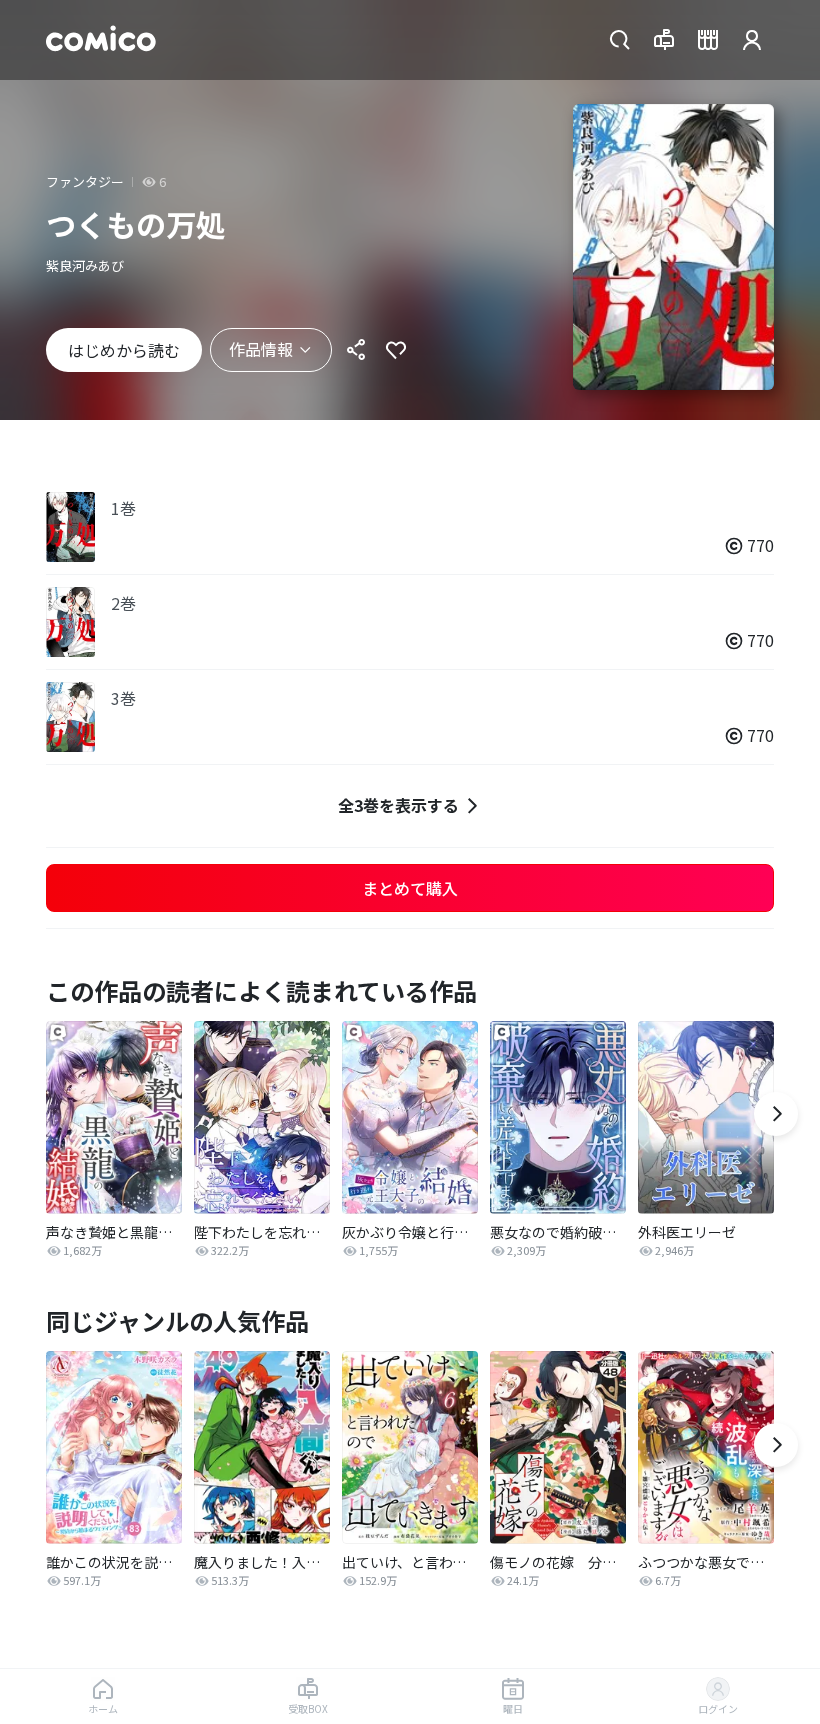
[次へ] (776, 1114)
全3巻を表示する (398, 805)
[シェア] (356, 350)
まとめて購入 (410, 888)
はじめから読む (124, 350)
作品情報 (261, 349)
